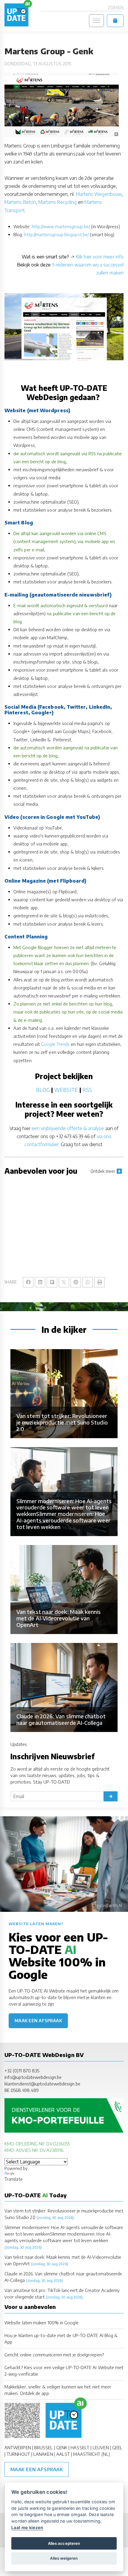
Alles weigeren (64, 2558)
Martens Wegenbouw (99, 194)
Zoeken (116, 8)
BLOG (43, 1090)
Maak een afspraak (38, 2021)
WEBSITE (66, 1090)
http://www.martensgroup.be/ (61, 226)
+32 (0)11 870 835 (22, 2071)
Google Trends (55, 1044)
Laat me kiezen (27, 2527)
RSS (87, 1090)
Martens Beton (20, 202)
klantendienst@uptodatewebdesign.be (42, 2084)
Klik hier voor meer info (100, 257)
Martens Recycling (57, 202)
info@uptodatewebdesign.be (33, 2077)
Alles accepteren (64, 2543)
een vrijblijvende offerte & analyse (68, 1128)
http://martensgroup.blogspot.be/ (56, 234)
